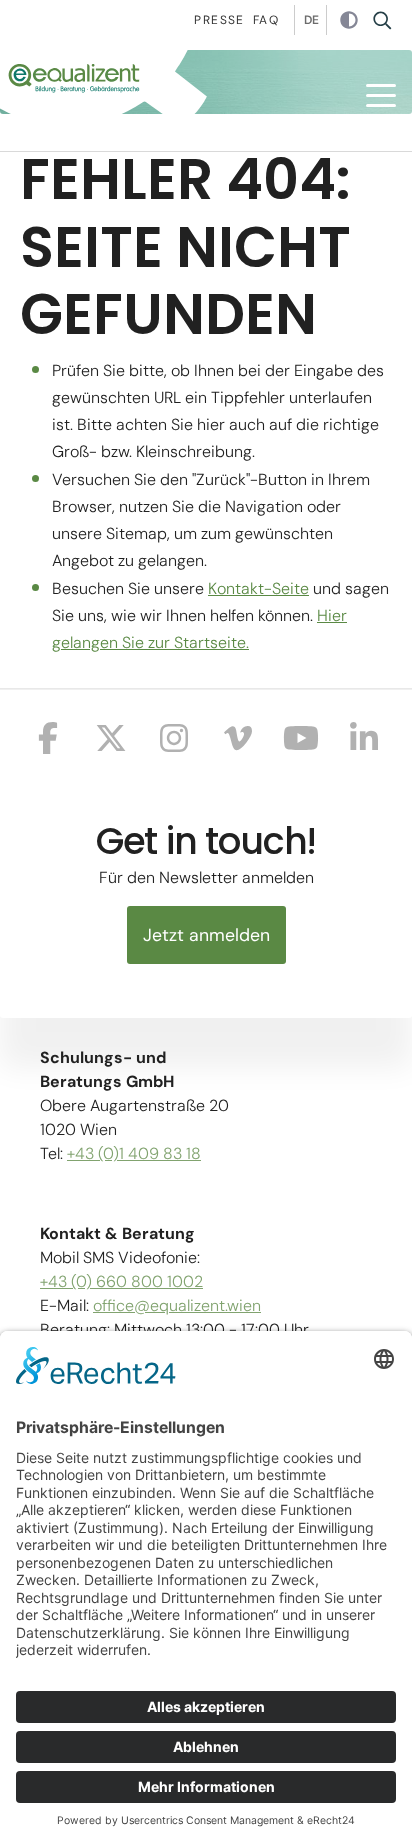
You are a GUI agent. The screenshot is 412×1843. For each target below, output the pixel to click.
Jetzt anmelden (206, 935)
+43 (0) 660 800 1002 (121, 1281)
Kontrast (349, 21)
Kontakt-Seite (258, 588)
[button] (381, 95)
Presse (219, 20)
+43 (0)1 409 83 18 (134, 1153)
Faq (266, 20)
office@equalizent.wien (177, 1305)
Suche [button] (388, 20)
